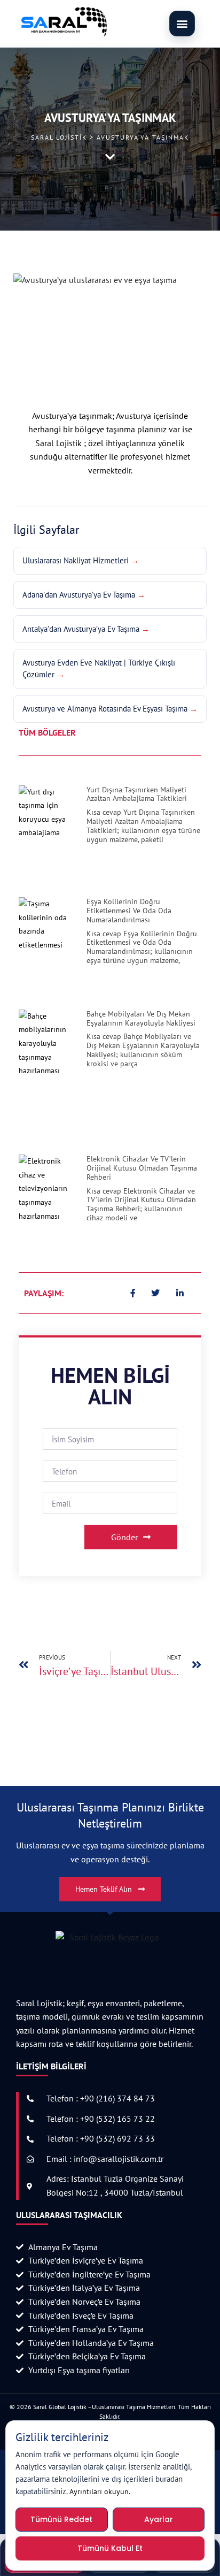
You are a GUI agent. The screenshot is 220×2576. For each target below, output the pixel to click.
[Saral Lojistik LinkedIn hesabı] (180, 1293)
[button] (182, 24)
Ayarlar (159, 2519)
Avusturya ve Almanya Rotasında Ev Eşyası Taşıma (105, 709)
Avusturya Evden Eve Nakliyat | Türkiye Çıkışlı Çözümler (99, 668)
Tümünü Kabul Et (110, 2548)
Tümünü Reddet (61, 2519)
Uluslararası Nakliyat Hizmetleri (76, 560)
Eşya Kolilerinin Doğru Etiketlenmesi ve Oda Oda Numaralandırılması (129, 911)
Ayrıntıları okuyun (99, 2491)
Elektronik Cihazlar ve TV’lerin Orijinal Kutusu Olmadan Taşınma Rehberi (142, 1168)
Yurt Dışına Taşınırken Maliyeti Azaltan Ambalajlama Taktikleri (137, 794)
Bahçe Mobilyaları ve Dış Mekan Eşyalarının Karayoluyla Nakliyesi (141, 1018)
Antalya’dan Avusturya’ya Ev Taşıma (81, 629)
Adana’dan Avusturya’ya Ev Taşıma (79, 595)
